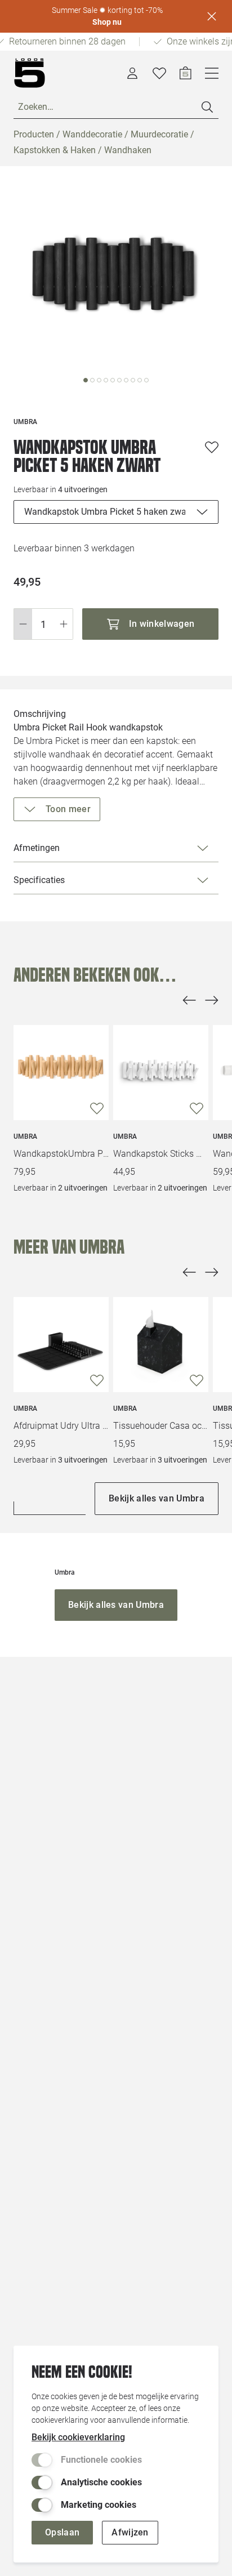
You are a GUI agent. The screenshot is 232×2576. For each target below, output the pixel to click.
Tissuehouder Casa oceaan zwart (161, 1426)
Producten (34, 134)
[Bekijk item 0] (86, 380)
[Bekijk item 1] (92, 380)
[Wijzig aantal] (43, 624)
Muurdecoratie (159, 134)
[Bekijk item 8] (140, 380)
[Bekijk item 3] (106, 380)
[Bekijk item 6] (126, 380)
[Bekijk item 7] (133, 380)
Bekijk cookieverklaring (78, 2437)
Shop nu (107, 22)
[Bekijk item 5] (119, 380)
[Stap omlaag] (23, 624)
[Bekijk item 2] (99, 380)
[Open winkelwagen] (186, 73)
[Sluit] (212, 16)
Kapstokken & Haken (55, 150)
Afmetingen (37, 848)
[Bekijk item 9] (146, 380)
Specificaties (39, 880)
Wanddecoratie (92, 134)
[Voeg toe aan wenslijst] (212, 447)
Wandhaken (128, 150)
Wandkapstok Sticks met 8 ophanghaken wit (161, 1154)
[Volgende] (212, 1000)
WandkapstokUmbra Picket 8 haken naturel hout (61, 1154)
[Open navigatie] (212, 73)
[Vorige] (189, 1000)
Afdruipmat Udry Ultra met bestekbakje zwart (61, 1426)
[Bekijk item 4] (113, 380)
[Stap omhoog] (64, 624)
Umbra (25, 1137)
